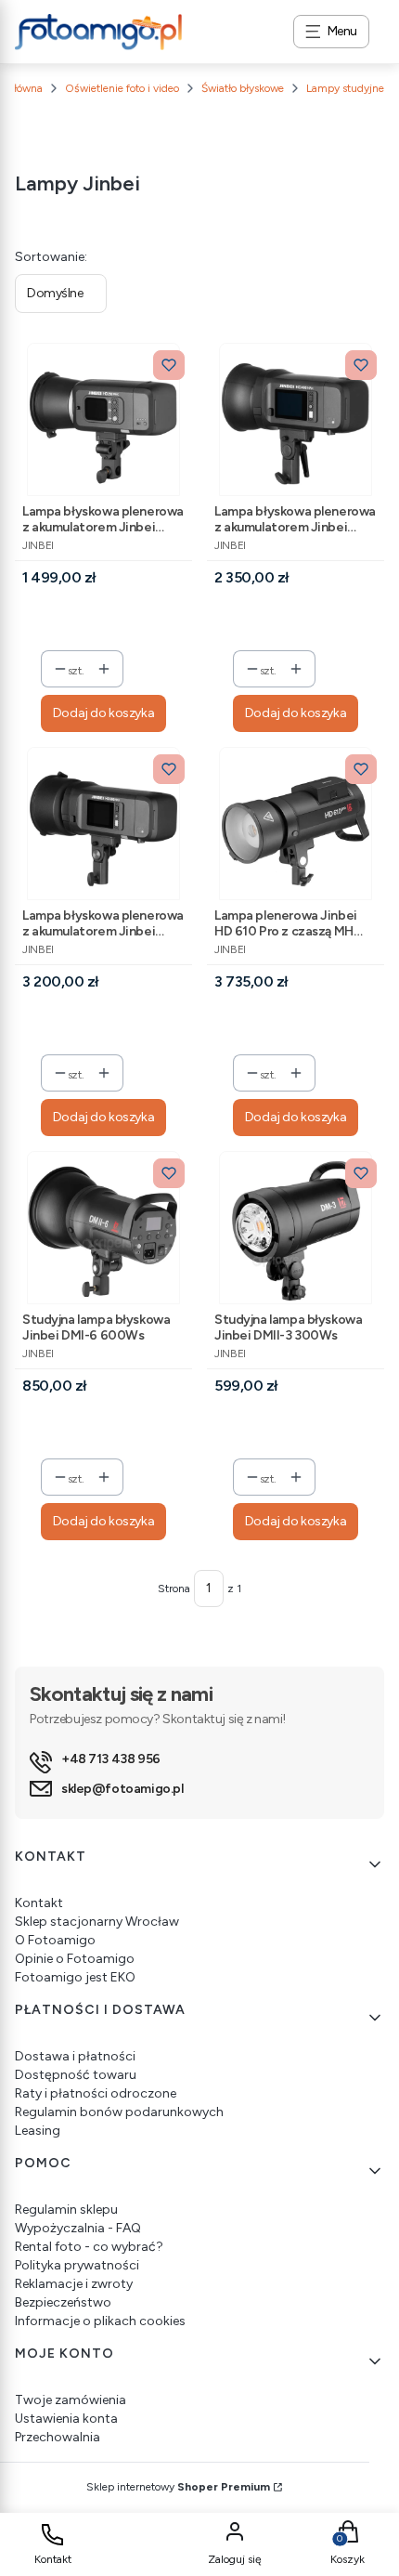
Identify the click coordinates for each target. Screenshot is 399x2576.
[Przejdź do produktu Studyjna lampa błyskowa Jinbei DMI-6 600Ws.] (103, 1228)
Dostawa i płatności (75, 2056)
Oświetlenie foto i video (122, 88)
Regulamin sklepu (66, 2210)
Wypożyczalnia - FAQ (78, 2228)
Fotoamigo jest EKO (75, 1977)
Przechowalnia (58, 2437)
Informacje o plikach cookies (100, 2321)
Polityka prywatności (77, 2265)
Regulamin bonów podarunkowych (119, 2112)
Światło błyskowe (243, 88)
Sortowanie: (51, 257)
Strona (174, 1589)
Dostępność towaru (76, 2075)
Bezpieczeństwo (63, 2302)
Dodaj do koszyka (103, 713)
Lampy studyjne (345, 88)
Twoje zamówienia (71, 2400)
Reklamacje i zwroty (74, 2284)
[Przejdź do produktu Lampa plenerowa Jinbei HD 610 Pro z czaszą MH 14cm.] (296, 824)
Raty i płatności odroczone (96, 2093)
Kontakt (39, 1903)
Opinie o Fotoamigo (75, 1959)
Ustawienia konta (66, 2419)
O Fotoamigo (55, 1940)
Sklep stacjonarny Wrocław (97, 1922)
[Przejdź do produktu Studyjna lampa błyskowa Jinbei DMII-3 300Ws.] (296, 1228)
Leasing (38, 2131)
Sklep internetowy (178, 2487)
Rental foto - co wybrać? (89, 2247)
